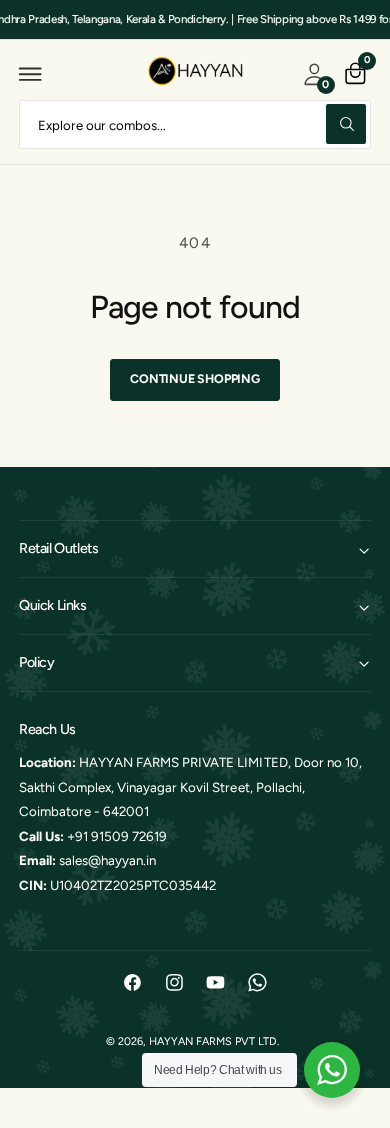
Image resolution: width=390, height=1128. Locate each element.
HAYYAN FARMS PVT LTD (213, 1041)
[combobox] (195, 124)
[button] (31, 74)
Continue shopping (195, 378)
